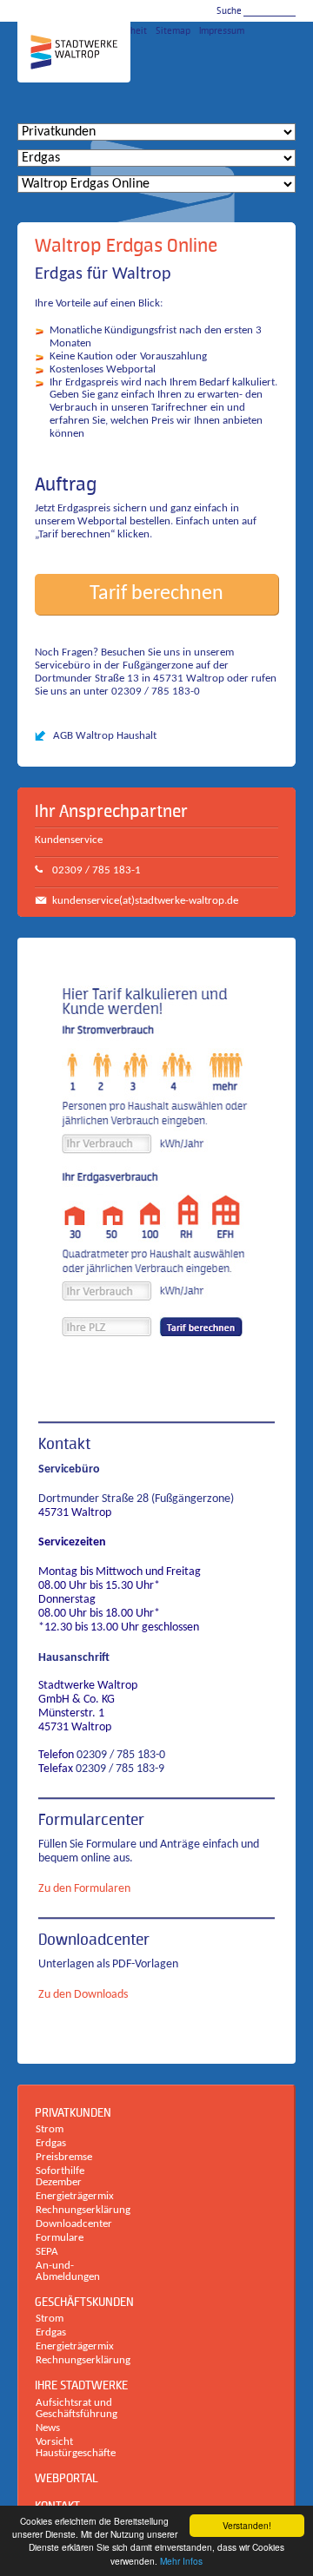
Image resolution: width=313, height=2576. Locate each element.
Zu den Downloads (83, 1995)
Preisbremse (64, 2157)
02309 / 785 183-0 (121, 1755)
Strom (50, 2129)
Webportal (67, 2478)
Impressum (222, 31)
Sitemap (173, 31)
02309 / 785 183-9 (120, 1769)
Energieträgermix (75, 2196)
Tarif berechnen (156, 594)
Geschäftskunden (84, 2302)
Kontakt (64, 1444)
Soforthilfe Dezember (60, 2177)
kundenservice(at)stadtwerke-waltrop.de (145, 901)
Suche (229, 11)
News (48, 2428)
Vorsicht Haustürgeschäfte (76, 2448)
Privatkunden (73, 2112)
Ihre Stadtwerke (81, 2385)
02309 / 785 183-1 (97, 870)
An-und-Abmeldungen (68, 2271)
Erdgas (51, 2143)
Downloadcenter (94, 1940)
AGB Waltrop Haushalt (105, 736)
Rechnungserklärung (77, 2210)
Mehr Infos (181, 2561)
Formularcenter (91, 1820)
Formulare (60, 2238)
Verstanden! (247, 2525)
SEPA (47, 2252)
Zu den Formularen (84, 1889)
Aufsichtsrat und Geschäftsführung (77, 2408)
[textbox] (270, 10)
